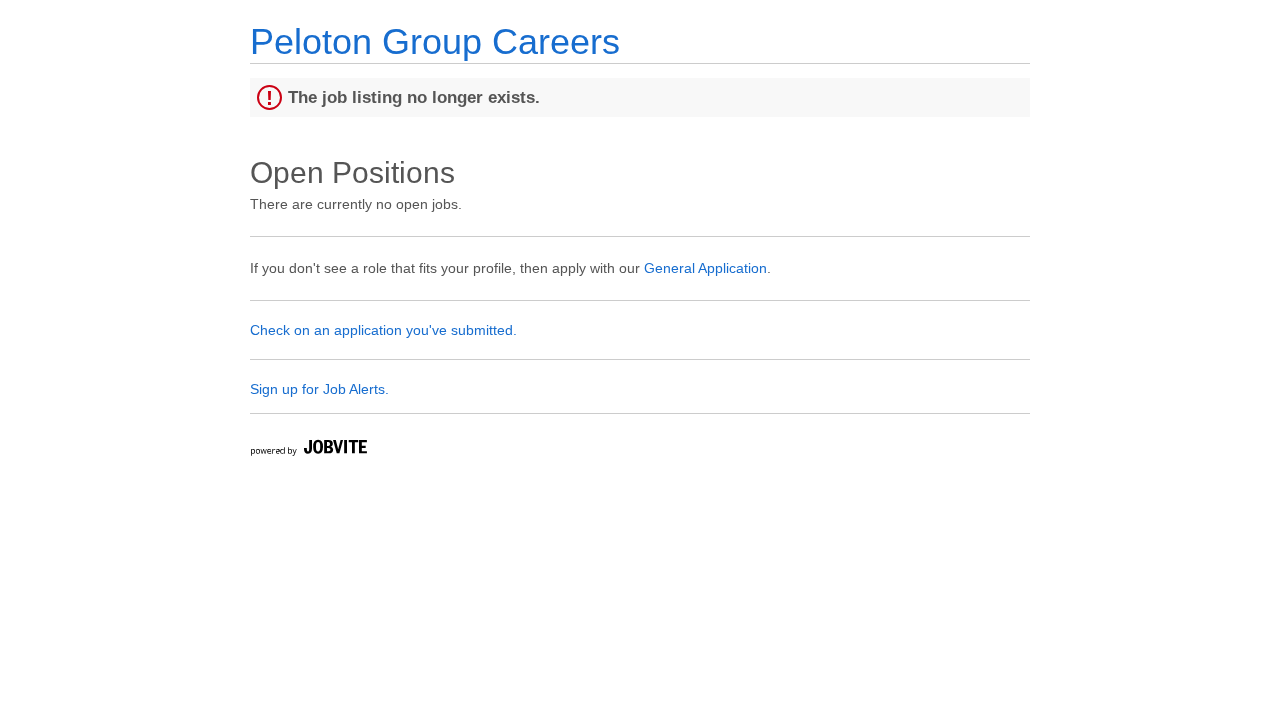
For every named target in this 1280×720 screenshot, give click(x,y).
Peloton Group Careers (435, 41)
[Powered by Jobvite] (308, 450)
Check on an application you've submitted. (383, 330)
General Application (705, 268)
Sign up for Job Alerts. (319, 389)
